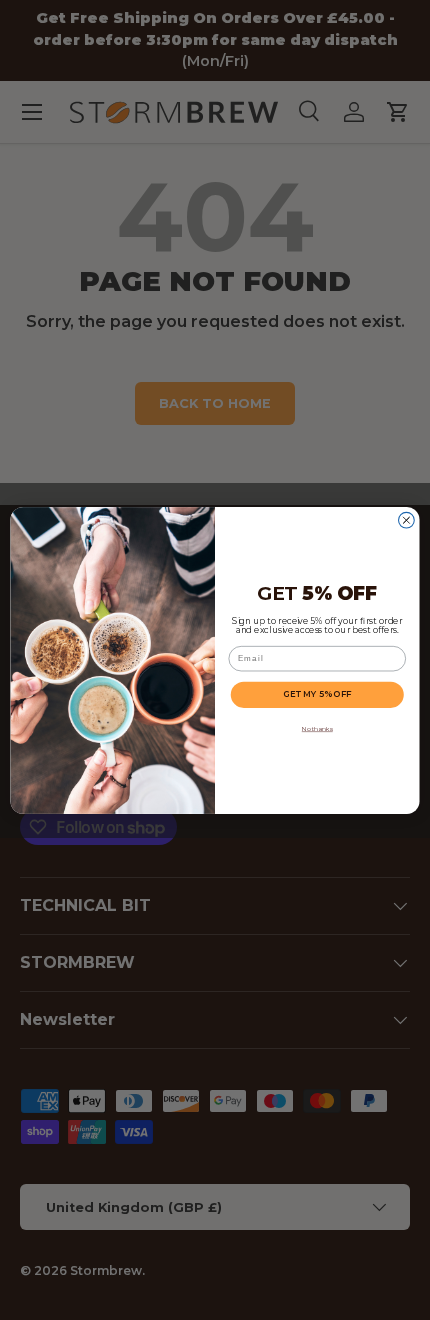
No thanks (317, 728)
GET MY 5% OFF (317, 694)
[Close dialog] (407, 520)
